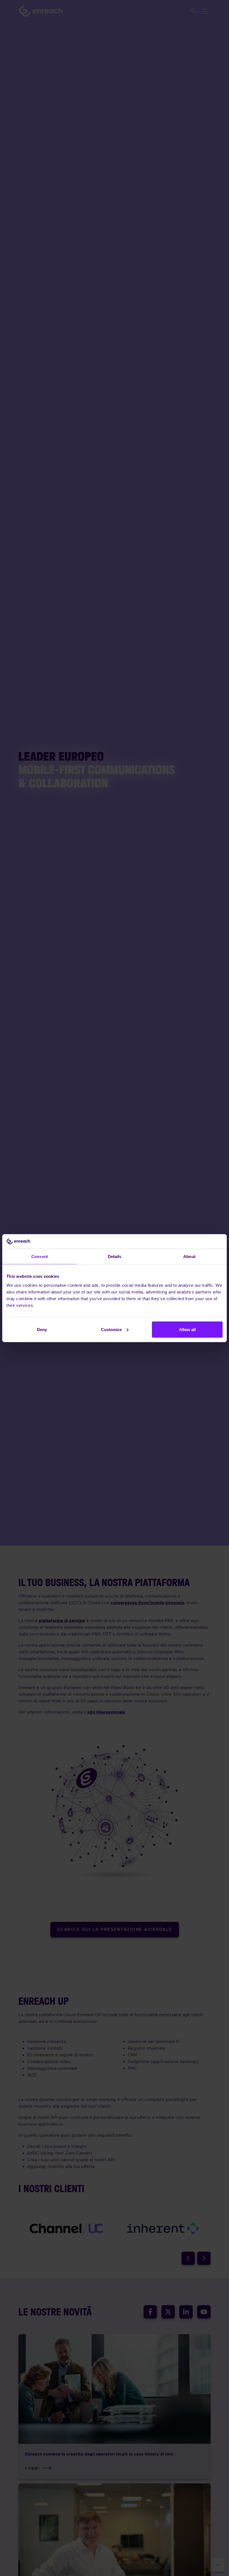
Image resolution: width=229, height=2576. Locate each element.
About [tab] (189, 1256)
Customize (111, 1329)
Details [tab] (115, 1256)
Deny (42, 1329)
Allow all (187, 1329)
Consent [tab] (40, 1256)
